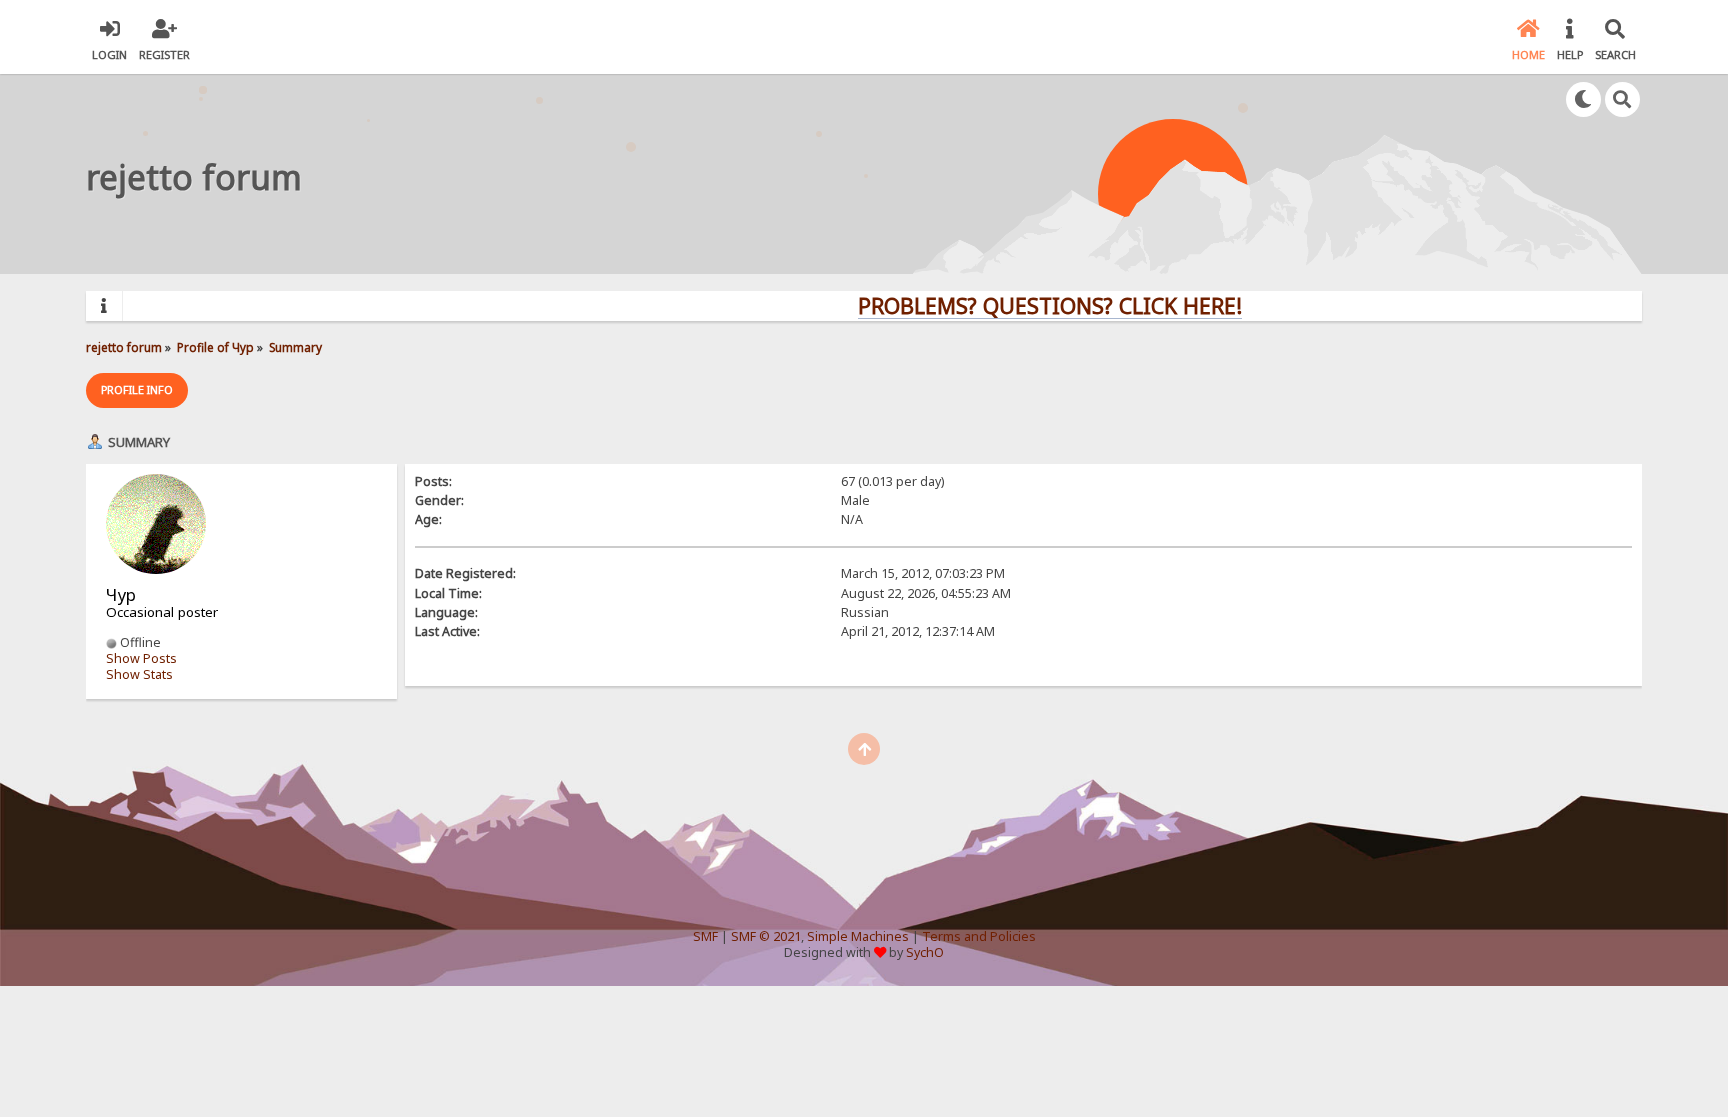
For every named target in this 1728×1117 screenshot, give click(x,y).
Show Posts (141, 658)
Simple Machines (858, 936)
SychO (925, 952)
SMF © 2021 (766, 936)
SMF (705, 936)
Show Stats (139, 674)
